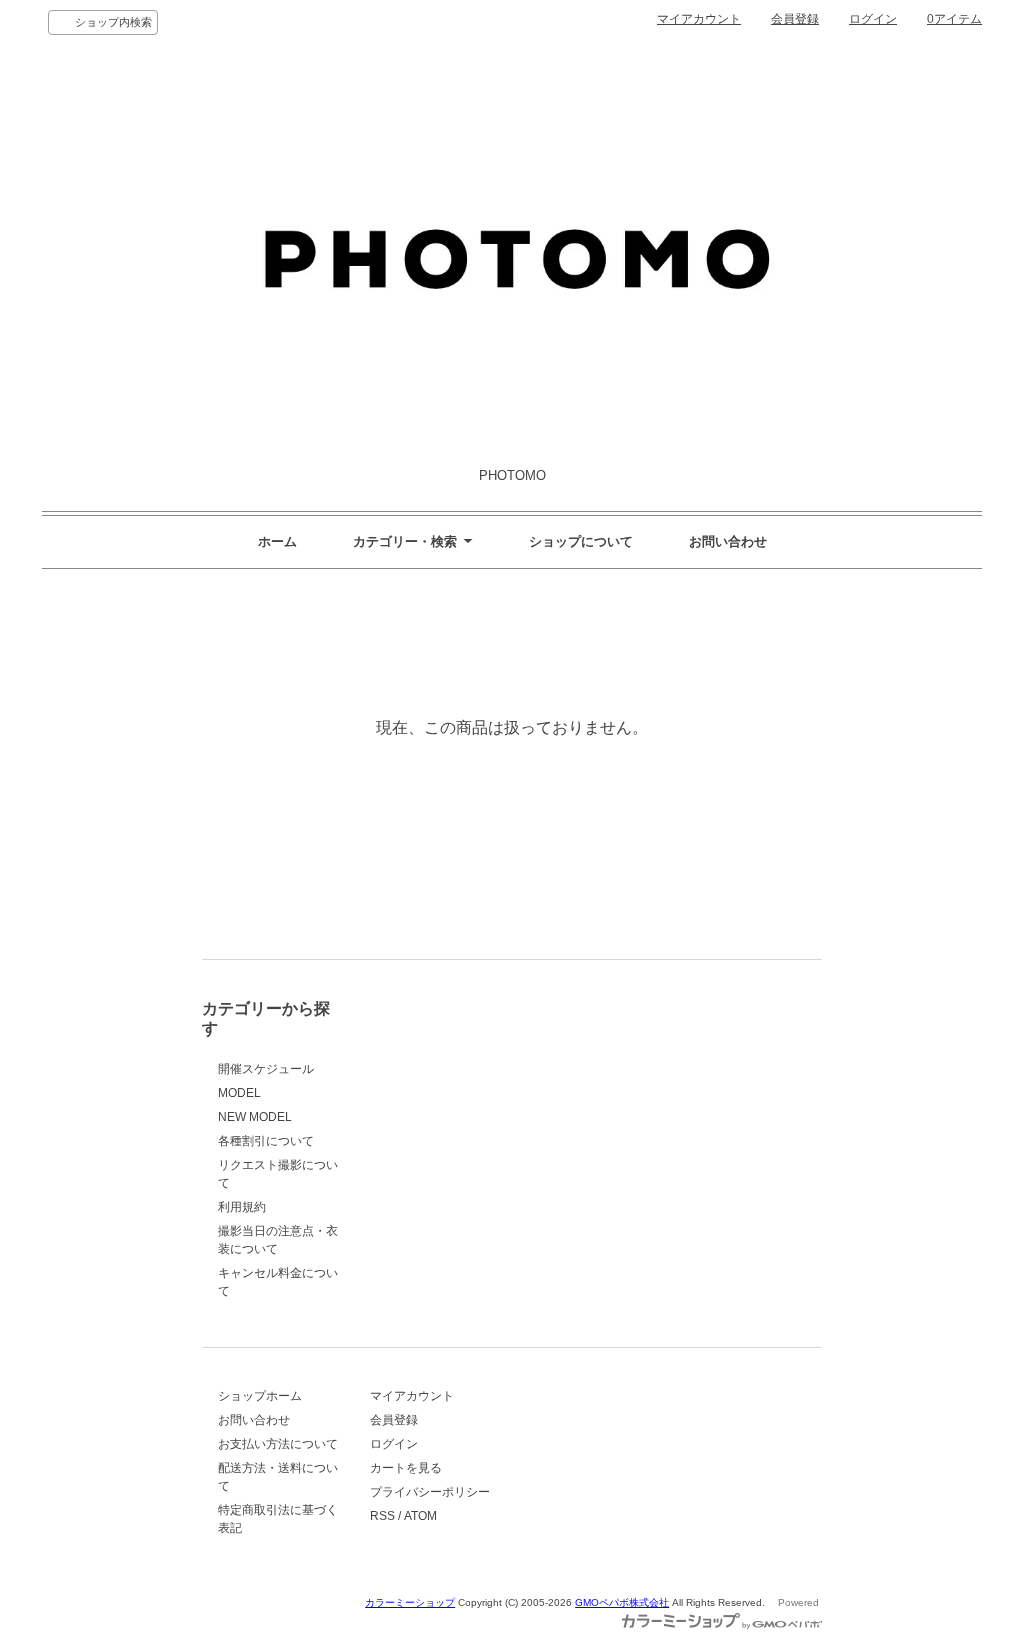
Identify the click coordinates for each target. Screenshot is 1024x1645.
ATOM (420, 1516)
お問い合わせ (728, 541)
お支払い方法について (278, 1444)
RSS (382, 1516)
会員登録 (795, 19)
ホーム (277, 541)
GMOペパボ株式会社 (622, 1602)
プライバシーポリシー (430, 1492)
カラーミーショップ (410, 1602)
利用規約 (242, 1207)
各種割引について (266, 1141)
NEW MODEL (255, 1117)
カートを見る (406, 1468)
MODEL (239, 1093)
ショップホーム (260, 1396)
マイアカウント (699, 19)
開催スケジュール (266, 1069)
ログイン (873, 19)
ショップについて (581, 541)
